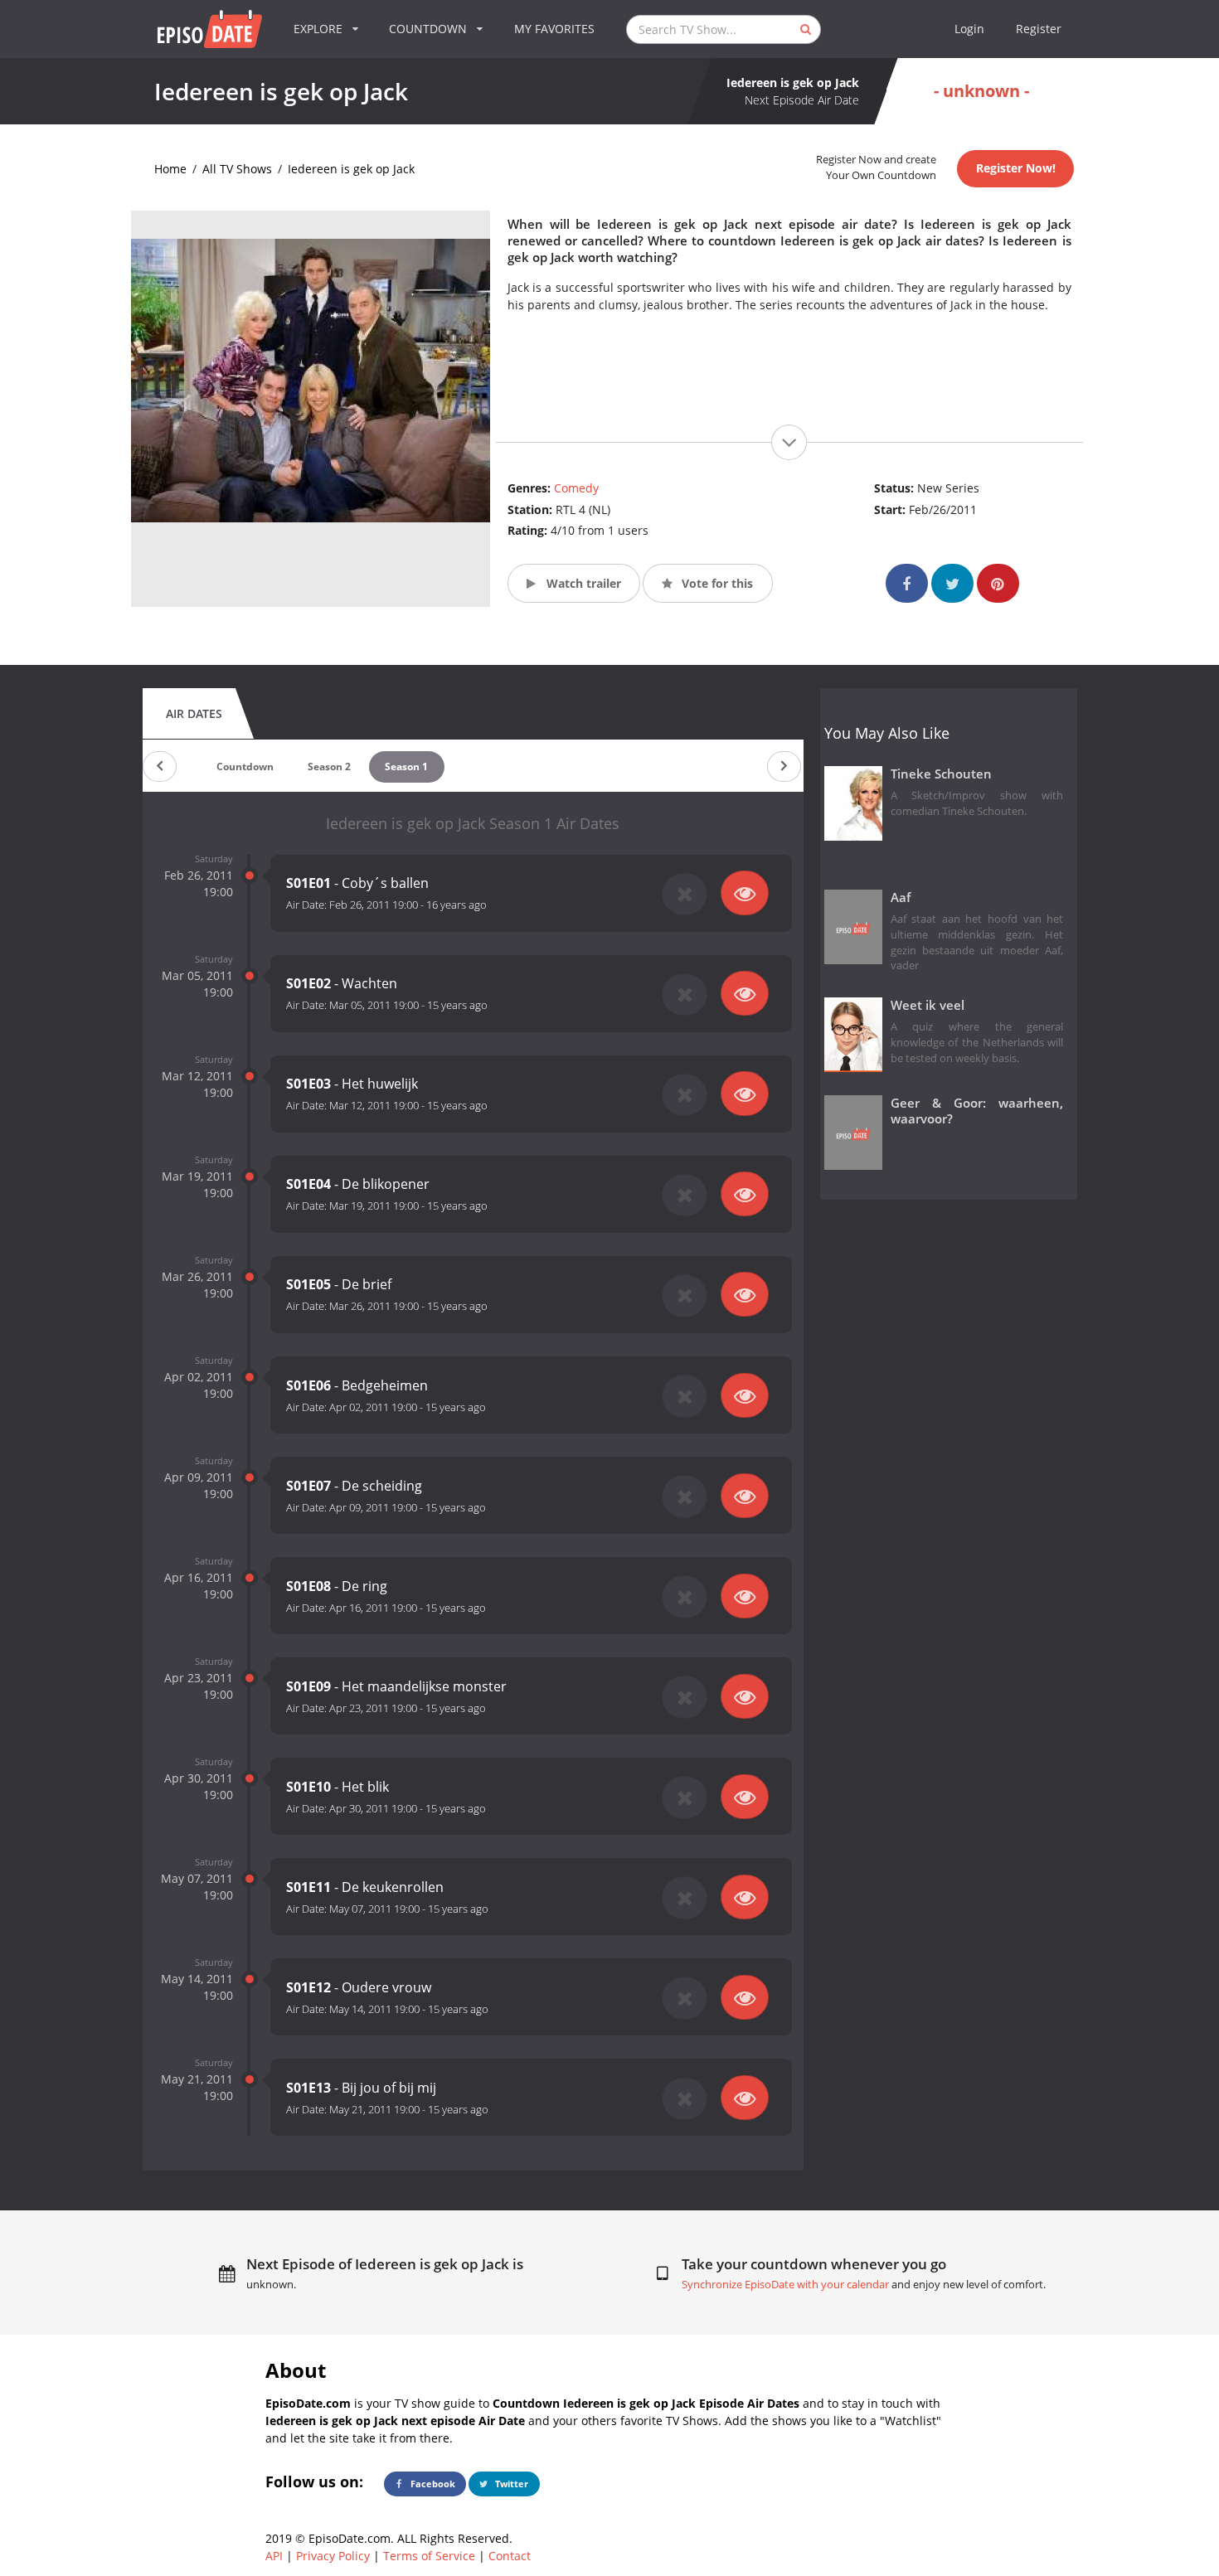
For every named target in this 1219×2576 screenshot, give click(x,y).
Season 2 (329, 766)
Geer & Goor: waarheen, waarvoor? (977, 1111)
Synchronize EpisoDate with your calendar (785, 2285)
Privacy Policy (333, 2556)
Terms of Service (429, 2556)
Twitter (510, 2484)
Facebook (432, 2484)
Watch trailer (582, 583)
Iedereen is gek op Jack (351, 169)
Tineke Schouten (941, 774)
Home (170, 169)
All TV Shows (237, 169)
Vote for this (716, 583)
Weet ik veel (928, 1005)
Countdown (245, 766)
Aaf (901, 897)
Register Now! (1016, 168)
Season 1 (406, 766)
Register (1039, 29)
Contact (510, 2556)
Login (969, 29)
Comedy (576, 488)
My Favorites (554, 29)
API (274, 2556)
